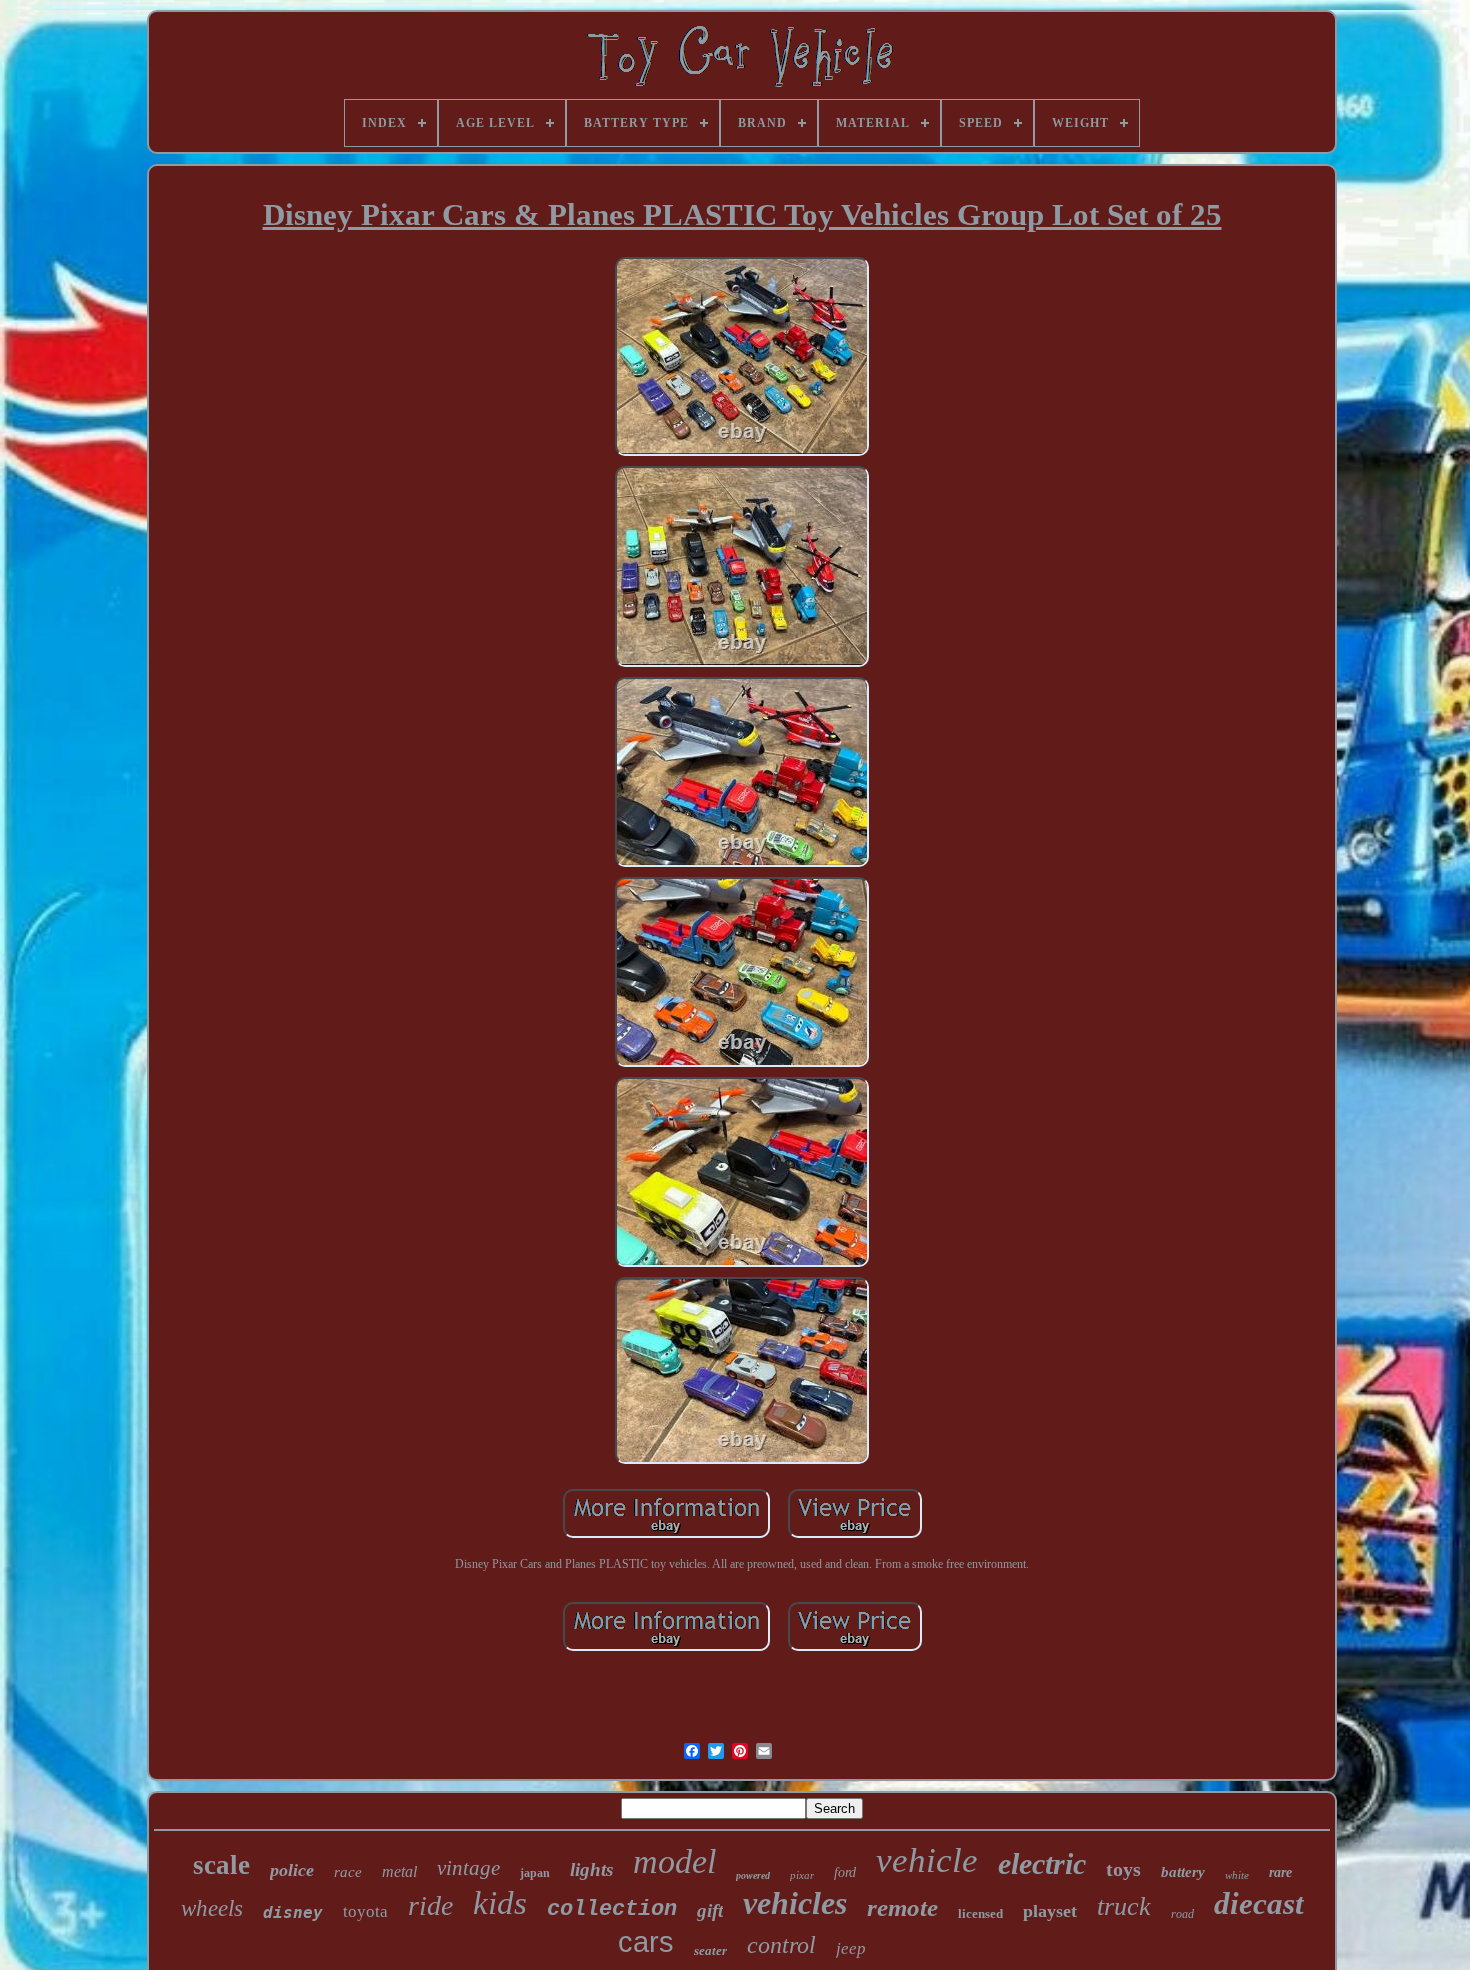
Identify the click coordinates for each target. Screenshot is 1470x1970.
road (1182, 1914)
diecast (1259, 1903)
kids (500, 1903)
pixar (802, 1875)
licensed (980, 1913)
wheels (212, 1908)
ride (430, 1905)
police (292, 1870)
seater (710, 1950)
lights (591, 1869)
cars (646, 1942)
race (348, 1872)
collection (612, 1909)
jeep (851, 1948)
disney (293, 1912)
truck (1124, 1906)
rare (1280, 1872)
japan (535, 1873)
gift (710, 1910)
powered (753, 1875)
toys (1123, 1869)
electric (1042, 1863)
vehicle (927, 1860)
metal (399, 1871)
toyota (365, 1911)
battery (1183, 1872)
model (674, 1861)
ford (845, 1872)
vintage (468, 1868)
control (781, 1945)
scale (221, 1865)
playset (1050, 1911)
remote (902, 1907)
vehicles (795, 1903)
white (1237, 1875)
